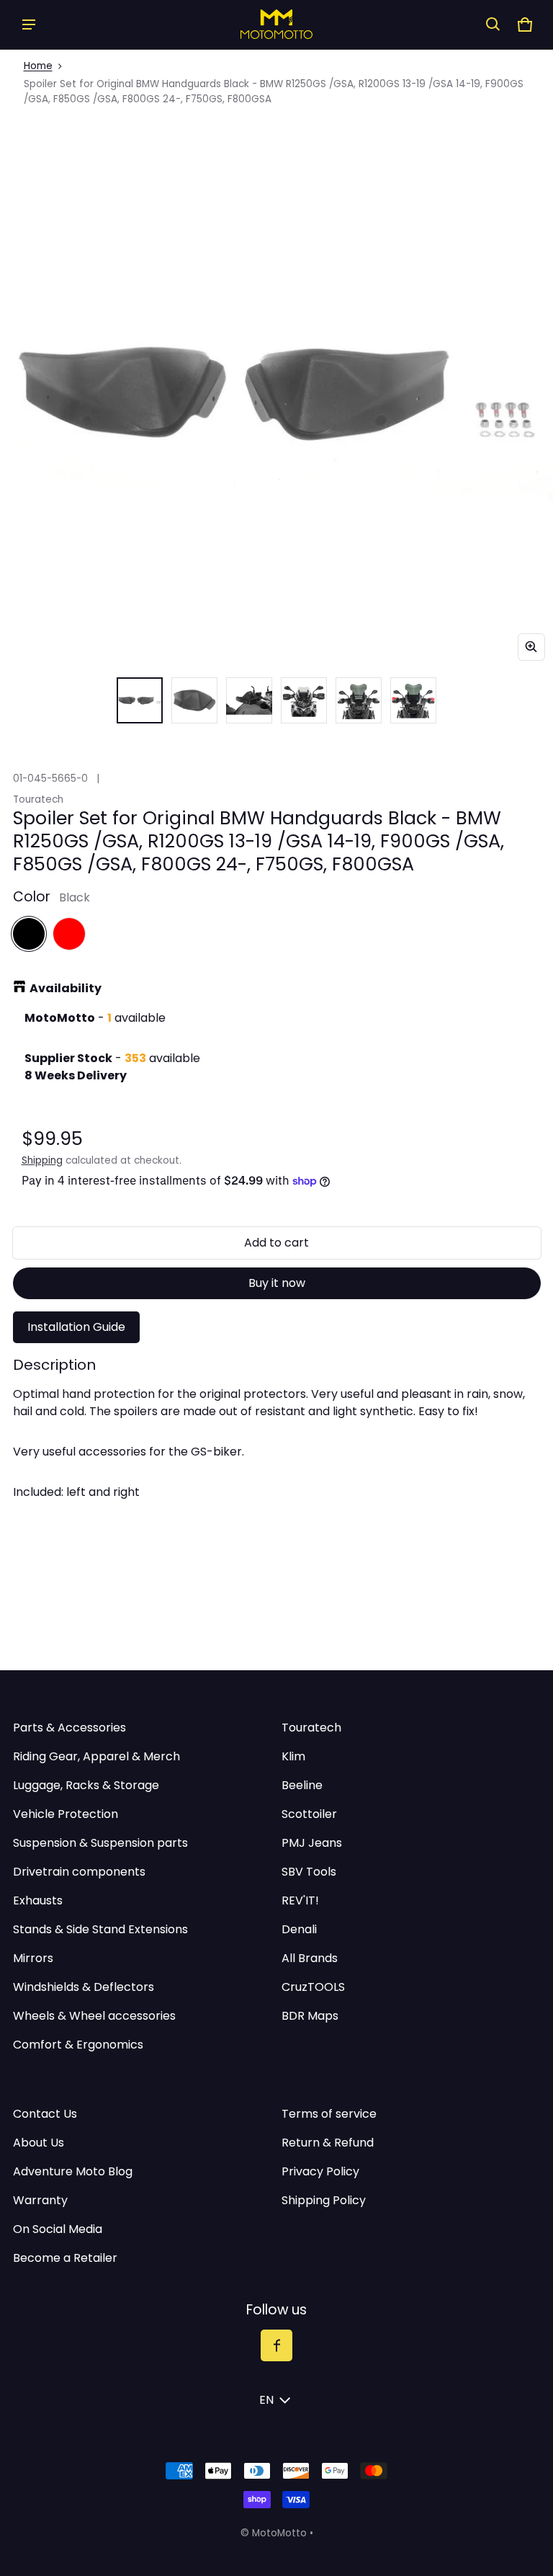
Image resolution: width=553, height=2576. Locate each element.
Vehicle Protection (66, 1814)
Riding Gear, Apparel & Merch (96, 1756)
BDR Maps (310, 2016)
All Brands (310, 1958)
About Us (39, 2143)
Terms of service (329, 2114)
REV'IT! (300, 1900)
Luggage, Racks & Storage (86, 1785)
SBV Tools (309, 1872)
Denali (299, 1929)
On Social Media (58, 2229)
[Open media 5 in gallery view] (304, 700)
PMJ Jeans (312, 1843)
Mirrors (33, 1958)
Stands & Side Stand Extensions (100, 1929)
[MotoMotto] (276, 24)
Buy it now (277, 1283)
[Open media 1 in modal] (276, 392)
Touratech (311, 1728)
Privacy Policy (320, 2171)
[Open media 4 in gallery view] (249, 700)
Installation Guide (76, 1327)
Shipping (42, 1160)
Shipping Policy (324, 2200)
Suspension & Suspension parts (100, 1843)
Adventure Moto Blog (73, 2171)
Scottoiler (309, 1814)
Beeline (302, 1785)
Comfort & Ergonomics (78, 2045)
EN (266, 2400)
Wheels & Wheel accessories (94, 2016)
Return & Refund (328, 2143)
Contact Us (45, 2114)
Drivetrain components (79, 1872)
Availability (66, 988)
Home (38, 66)
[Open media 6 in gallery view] (359, 700)
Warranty (40, 2200)
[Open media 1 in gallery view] (140, 700)
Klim (293, 1756)
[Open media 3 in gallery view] (194, 700)
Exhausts (38, 1900)
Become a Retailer (65, 2258)
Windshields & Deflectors (84, 1987)
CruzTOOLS (313, 1987)
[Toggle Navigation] (29, 24)
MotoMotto (279, 2533)
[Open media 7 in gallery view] (413, 700)
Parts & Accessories (69, 1728)
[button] (493, 24)
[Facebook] (276, 2345)
